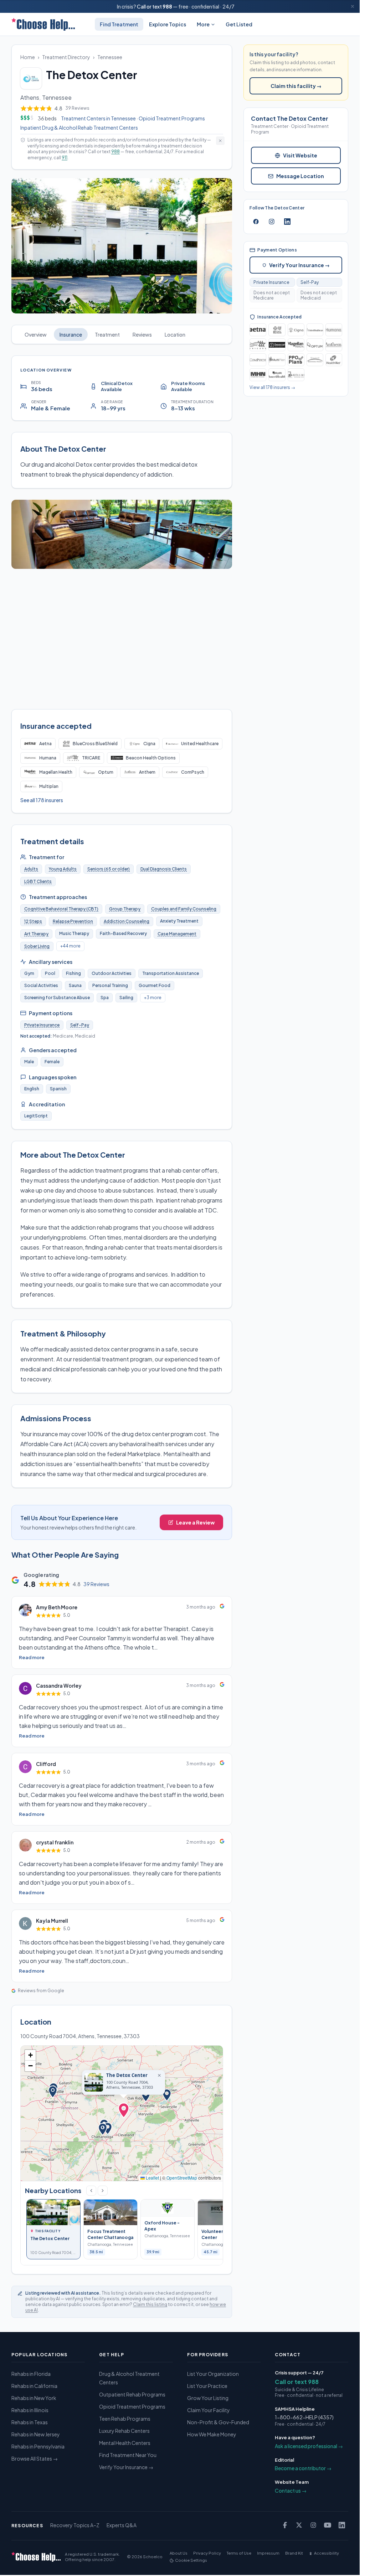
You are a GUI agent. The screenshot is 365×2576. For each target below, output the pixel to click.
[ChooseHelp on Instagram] (313, 2525)
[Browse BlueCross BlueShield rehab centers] (277, 330)
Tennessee (110, 57)
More (203, 24)
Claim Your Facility (209, 2410)
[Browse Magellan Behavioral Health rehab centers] (296, 375)
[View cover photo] (122, 246)
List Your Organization (213, 2374)
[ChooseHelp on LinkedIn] (342, 2525)
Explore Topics (168, 24)
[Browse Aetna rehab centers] (258, 330)
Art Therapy (36, 934)
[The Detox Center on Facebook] (256, 222)
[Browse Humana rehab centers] (334, 330)
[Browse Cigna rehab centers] (296, 330)
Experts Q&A (122, 2525)
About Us (179, 2553)
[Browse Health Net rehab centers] (334, 360)
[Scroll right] (103, 2191)
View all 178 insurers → (272, 387)
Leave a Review (195, 1522)
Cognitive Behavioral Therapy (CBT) (61, 909)
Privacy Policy (207, 2553)
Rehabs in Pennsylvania (38, 2446)
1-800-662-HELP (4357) (304, 2417)
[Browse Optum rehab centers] (315, 345)
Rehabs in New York (34, 2398)
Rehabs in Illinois (30, 2410)
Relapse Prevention (73, 921)
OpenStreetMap (182, 2178)
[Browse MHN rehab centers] (258, 375)
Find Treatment (119, 24)
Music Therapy (74, 933)
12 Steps (33, 921)
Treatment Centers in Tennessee (98, 118)
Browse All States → (35, 2458)
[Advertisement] (124, 639)
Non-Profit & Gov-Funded (218, 2422)
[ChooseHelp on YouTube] (328, 2525)
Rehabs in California (34, 2386)
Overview (36, 334)
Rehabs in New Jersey (36, 2434)
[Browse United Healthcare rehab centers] (315, 330)
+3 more (153, 998)
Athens (30, 97)
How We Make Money (212, 2434)
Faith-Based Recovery (123, 933)
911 (65, 158)
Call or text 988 (297, 2382)
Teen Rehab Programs (125, 2419)
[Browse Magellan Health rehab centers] (296, 345)
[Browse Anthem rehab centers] (334, 345)
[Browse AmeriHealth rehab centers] (277, 375)
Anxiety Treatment (179, 921)
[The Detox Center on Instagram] (272, 222)
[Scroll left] (91, 2191)
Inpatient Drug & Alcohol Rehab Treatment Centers (79, 128)
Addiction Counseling (127, 921)
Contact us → (291, 2491)
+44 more (70, 946)
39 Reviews (96, 1584)
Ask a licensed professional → (309, 2446)
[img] (122, 2113)
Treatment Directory (66, 57)
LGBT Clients (38, 881)
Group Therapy (125, 909)
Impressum (268, 2553)
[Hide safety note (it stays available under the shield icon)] (220, 141)
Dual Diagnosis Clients (164, 869)
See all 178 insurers (42, 800)
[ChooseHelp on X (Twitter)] (299, 2525)
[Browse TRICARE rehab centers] (258, 345)
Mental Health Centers (125, 2443)
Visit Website (300, 155)
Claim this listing (150, 2304)
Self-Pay (80, 1025)
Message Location (300, 176)
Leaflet (152, 2178)
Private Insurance (42, 1025)
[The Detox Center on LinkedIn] (287, 222)
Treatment (107, 334)
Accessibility (327, 2553)
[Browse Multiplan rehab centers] (277, 360)
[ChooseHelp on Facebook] (285, 2525)
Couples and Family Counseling (184, 909)
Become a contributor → (303, 2468)
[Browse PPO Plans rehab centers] (296, 360)
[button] (124, 2112)
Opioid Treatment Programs (172, 118)
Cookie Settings (191, 2560)
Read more (32, 1657)
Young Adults (63, 869)
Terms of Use (239, 2553)
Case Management (177, 934)
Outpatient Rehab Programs (132, 2394)
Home (28, 57)
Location (175, 334)
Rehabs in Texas (30, 2422)
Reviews (142, 334)
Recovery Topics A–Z (75, 2525)
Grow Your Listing (208, 2398)
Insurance (71, 334)
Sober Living (37, 946)
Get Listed (239, 24)
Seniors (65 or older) (109, 869)
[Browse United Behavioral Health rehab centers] (315, 360)
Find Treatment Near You (128, 2455)
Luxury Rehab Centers (124, 2431)
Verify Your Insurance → (299, 265)
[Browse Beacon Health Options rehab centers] (277, 345)
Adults (31, 869)
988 (167, 6)
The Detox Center (127, 2075)
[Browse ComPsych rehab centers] (258, 360)
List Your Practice (207, 2386)
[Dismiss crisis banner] (353, 6)
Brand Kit (294, 2553)
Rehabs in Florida (31, 2374)
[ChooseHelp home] (43, 24)
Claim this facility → (296, 86)
